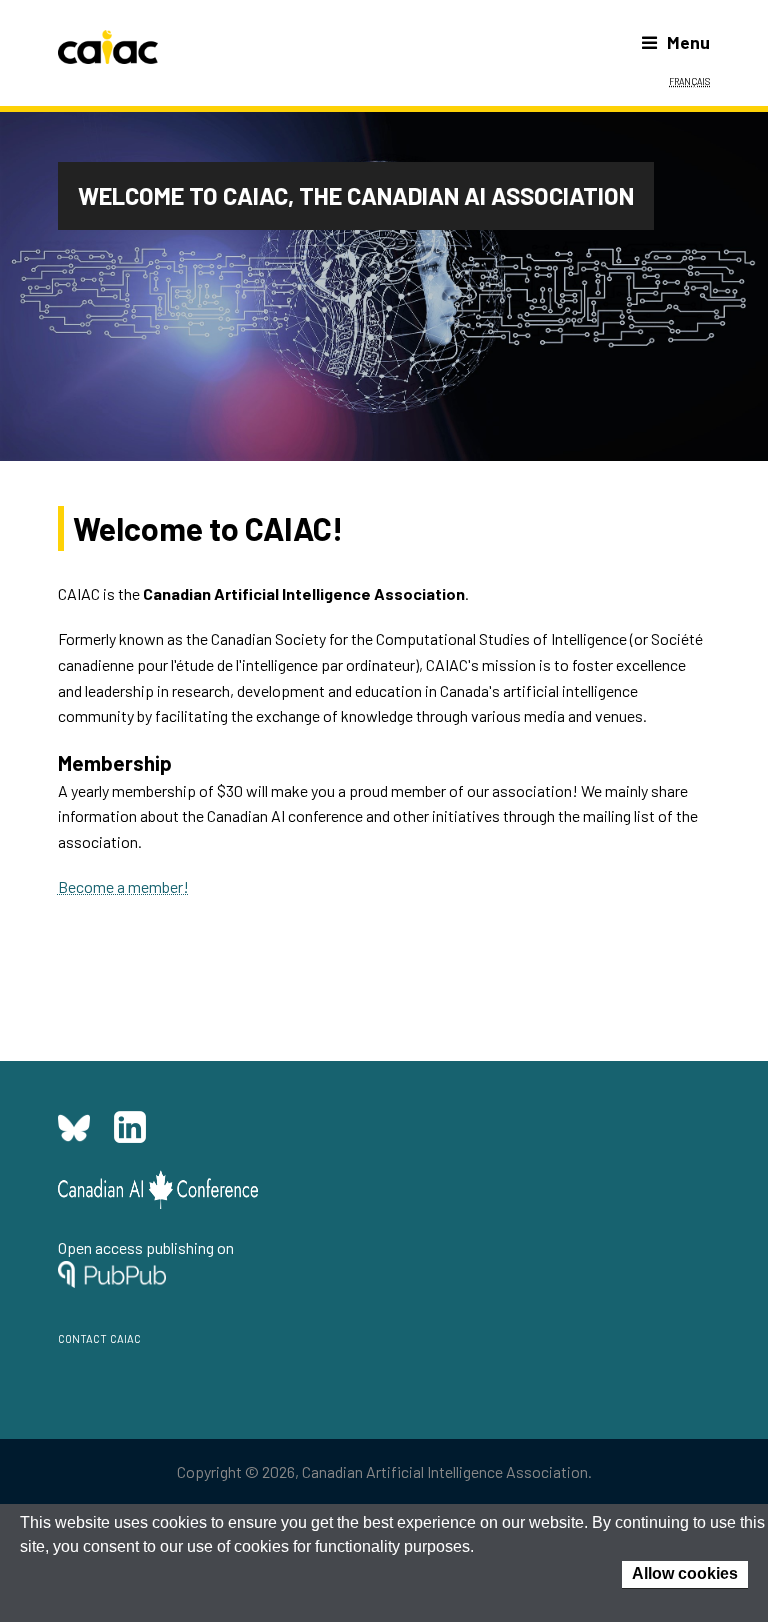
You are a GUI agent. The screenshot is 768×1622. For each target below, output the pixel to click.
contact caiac (99, 1336)
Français (689, 80)
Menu (688, 42)
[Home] (108, 47)
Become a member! (123, 886)
